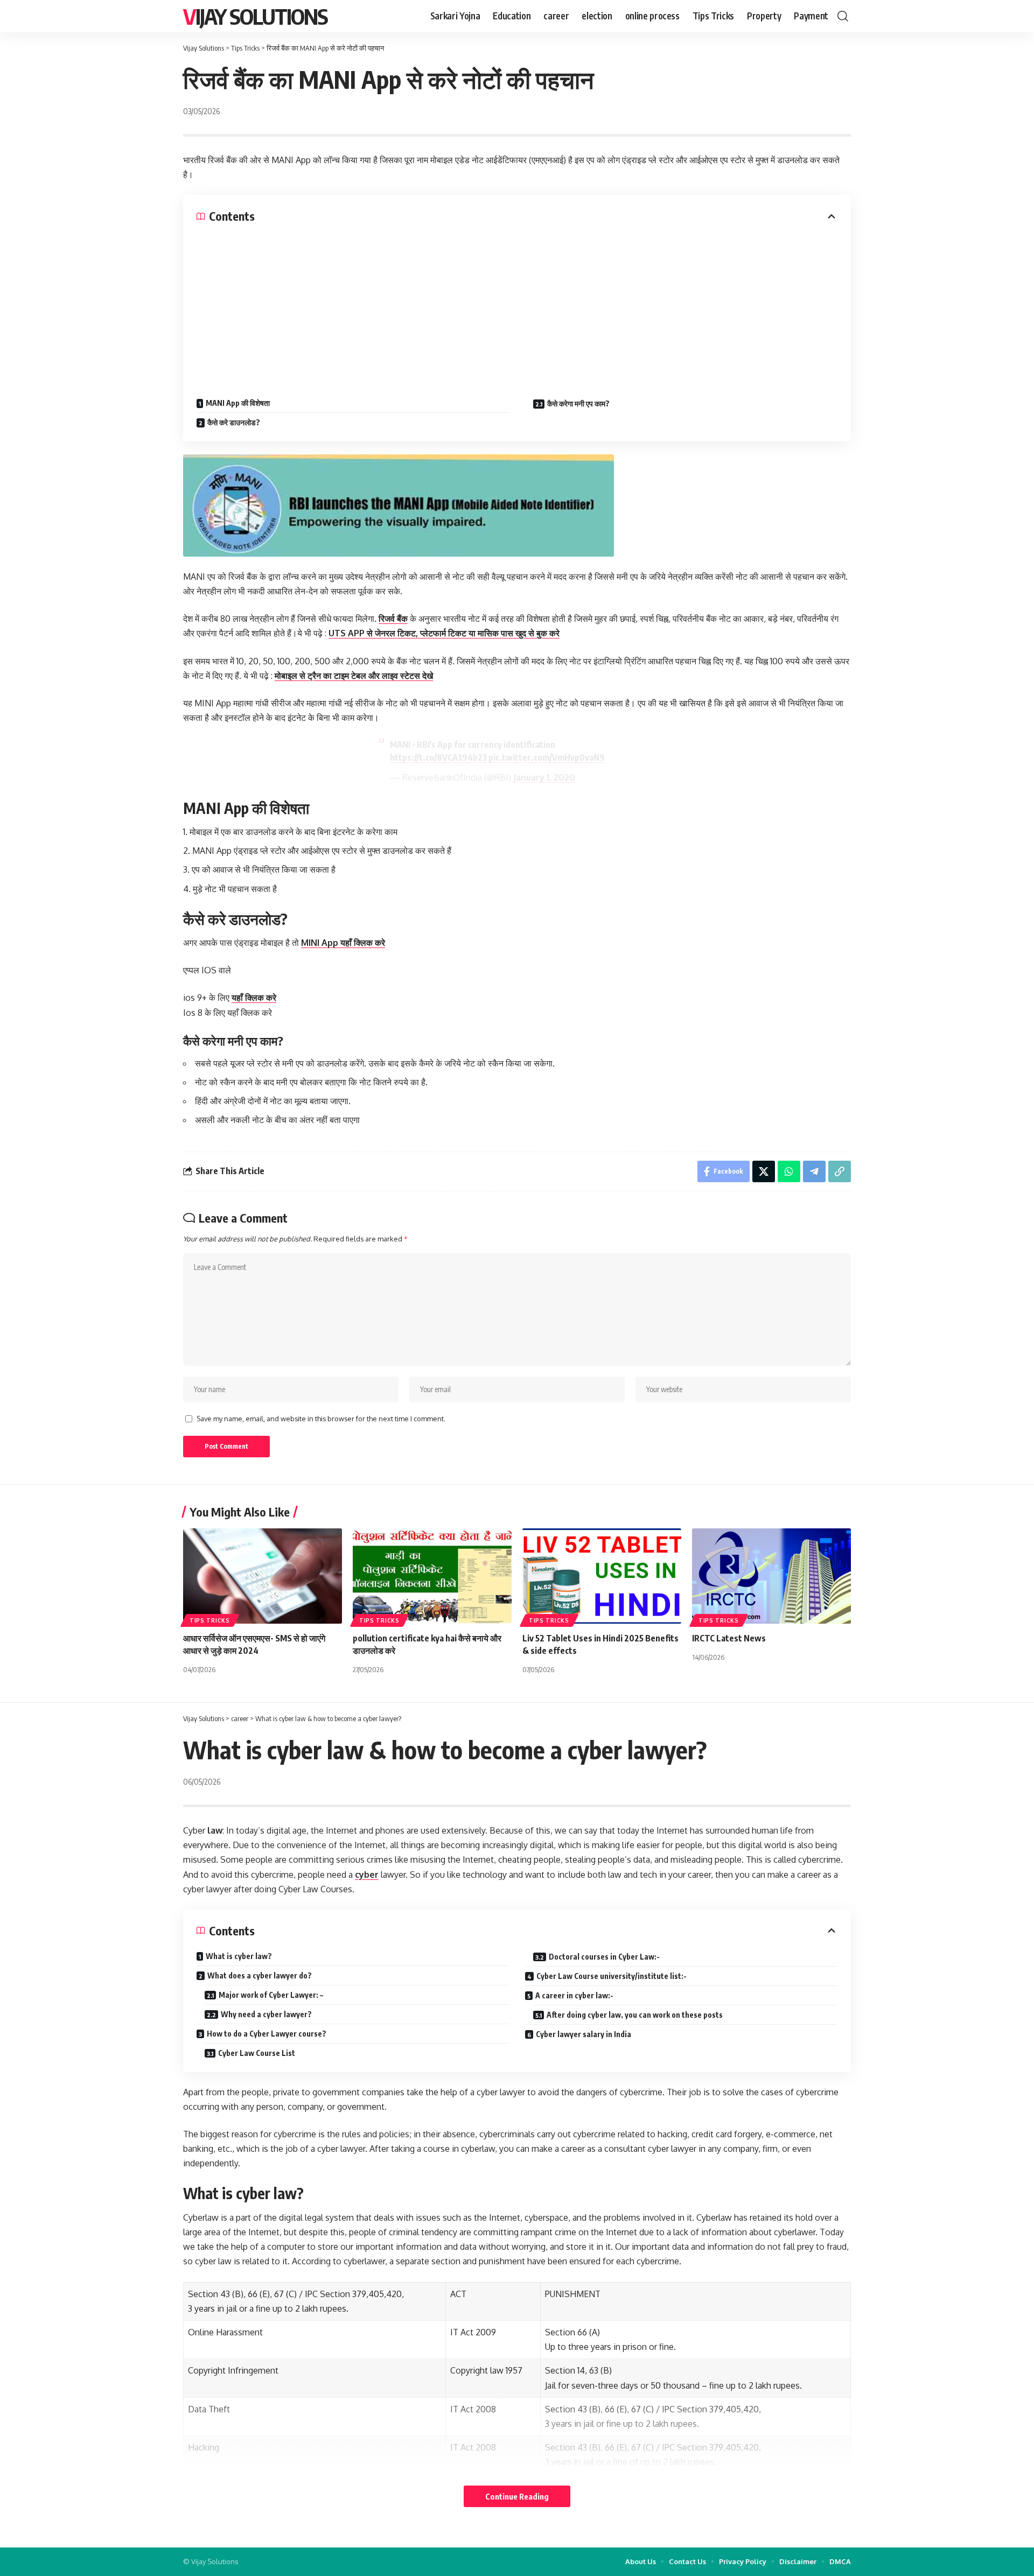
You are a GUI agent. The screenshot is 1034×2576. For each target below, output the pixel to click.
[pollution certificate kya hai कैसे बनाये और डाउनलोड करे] (432, 1576)
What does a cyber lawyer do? (260, 1975)
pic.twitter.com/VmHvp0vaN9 (547, 757)
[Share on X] (764, 1171)
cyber (367, 1875)
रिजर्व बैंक (393, 619)
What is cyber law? (239, 1956)
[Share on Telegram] (814, 1171)
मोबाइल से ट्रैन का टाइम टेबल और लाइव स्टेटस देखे (354, 676)
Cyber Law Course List (257, 2053)
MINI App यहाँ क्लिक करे (343, 943)
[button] (843, 16)
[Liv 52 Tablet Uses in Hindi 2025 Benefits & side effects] (602, 1576)
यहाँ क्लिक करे (254, 998)
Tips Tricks (210, 1620)
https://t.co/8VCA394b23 (438, 757)
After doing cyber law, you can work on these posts (635, 2015)
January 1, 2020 (544, 777)
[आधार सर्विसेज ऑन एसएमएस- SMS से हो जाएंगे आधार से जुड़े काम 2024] (263, 1576)
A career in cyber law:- (574, 1995)
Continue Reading (517, 2496)
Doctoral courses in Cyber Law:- (604, 1957)
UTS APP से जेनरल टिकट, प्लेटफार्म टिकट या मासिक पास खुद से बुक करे (444, 633)
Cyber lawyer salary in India (584, 2034)
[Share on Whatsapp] (789, 1171)
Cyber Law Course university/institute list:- (612, 1976)
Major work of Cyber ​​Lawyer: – (271, 1995)
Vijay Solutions (255, 16)
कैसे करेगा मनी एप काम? (578, 403)
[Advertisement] (517, 305)
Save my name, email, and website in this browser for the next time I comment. (321, 1419)
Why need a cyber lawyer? (266, 2014)
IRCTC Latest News (729, 1638)
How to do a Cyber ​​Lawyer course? (267, 2034)
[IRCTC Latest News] (771, 1576)
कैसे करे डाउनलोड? (234, 422)
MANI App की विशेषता (238, 403)
